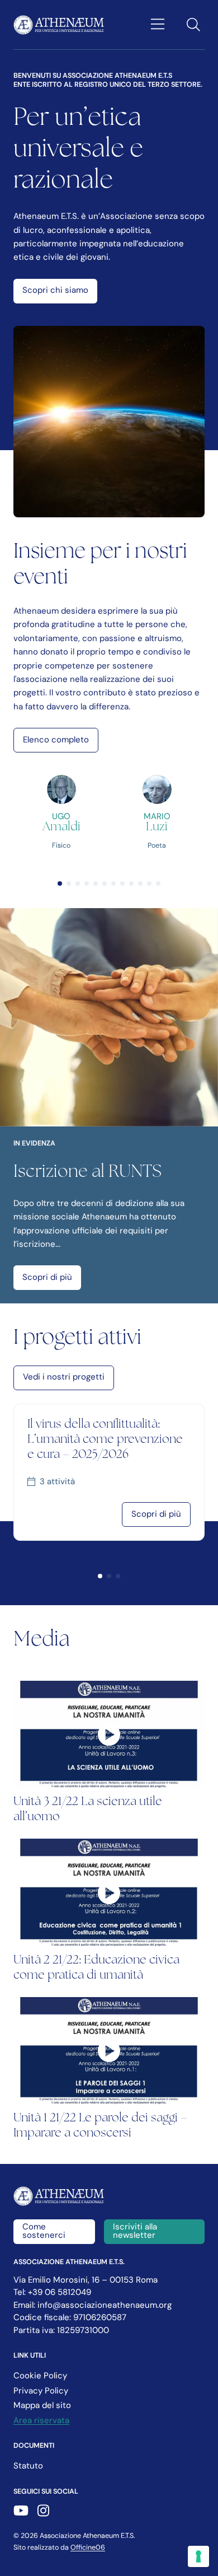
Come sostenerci (44, 2232)
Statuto (28, 2467)
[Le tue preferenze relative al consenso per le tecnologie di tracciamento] (198, 2556)
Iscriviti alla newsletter (135, 2232)
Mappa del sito (42, 2406)
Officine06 (88, 2548)
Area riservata (41, 2421)
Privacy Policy (41, 2392)
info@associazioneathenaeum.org (105, 2306)
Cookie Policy (40, 2376)
